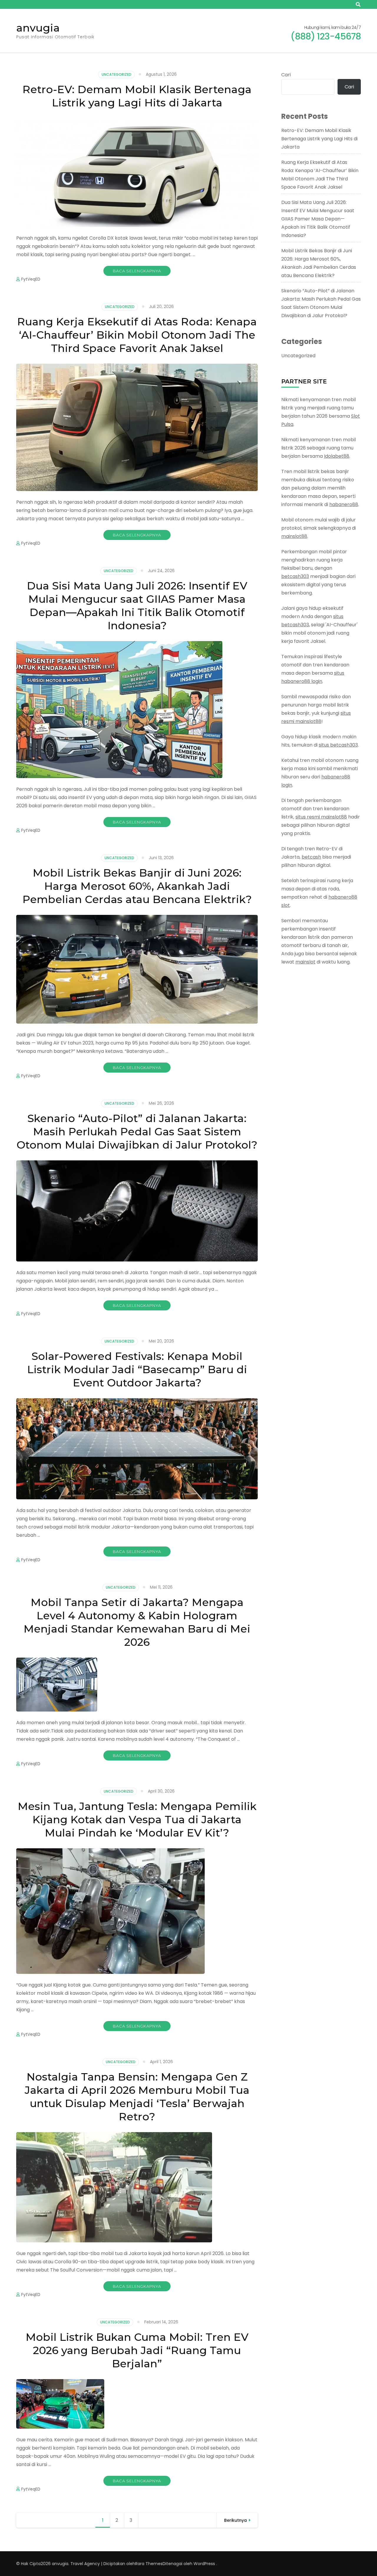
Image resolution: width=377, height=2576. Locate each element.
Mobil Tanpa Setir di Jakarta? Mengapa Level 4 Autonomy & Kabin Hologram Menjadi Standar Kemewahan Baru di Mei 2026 (137, 1622)
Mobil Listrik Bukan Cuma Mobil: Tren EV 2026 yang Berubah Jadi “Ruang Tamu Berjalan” (137, 2350)
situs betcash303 (338, 745)
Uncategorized (116, 74)
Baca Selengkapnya (137, 271)
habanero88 (344, 504)
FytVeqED (31, 279)
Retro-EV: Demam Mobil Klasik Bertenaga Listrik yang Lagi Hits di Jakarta (137, 96)
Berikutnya (235, 2520)
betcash (311, 857)
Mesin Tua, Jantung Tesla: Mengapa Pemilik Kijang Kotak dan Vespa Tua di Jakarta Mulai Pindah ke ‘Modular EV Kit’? (137, 1819)
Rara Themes (149, 2564)
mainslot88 (294, 536)
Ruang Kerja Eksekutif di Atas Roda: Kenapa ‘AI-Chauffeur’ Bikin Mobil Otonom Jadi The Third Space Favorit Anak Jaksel (137, 335)
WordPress (204, 2564)
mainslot (305, 962)
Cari (286, 75)
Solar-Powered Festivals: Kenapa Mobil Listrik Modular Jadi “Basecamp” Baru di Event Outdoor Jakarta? (137, 1369)
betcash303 (295, 576)
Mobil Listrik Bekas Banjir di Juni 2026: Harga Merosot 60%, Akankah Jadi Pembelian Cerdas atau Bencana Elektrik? (137, 886)
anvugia (38, 28)
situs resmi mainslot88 (321, 817)
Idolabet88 (337, 456)
